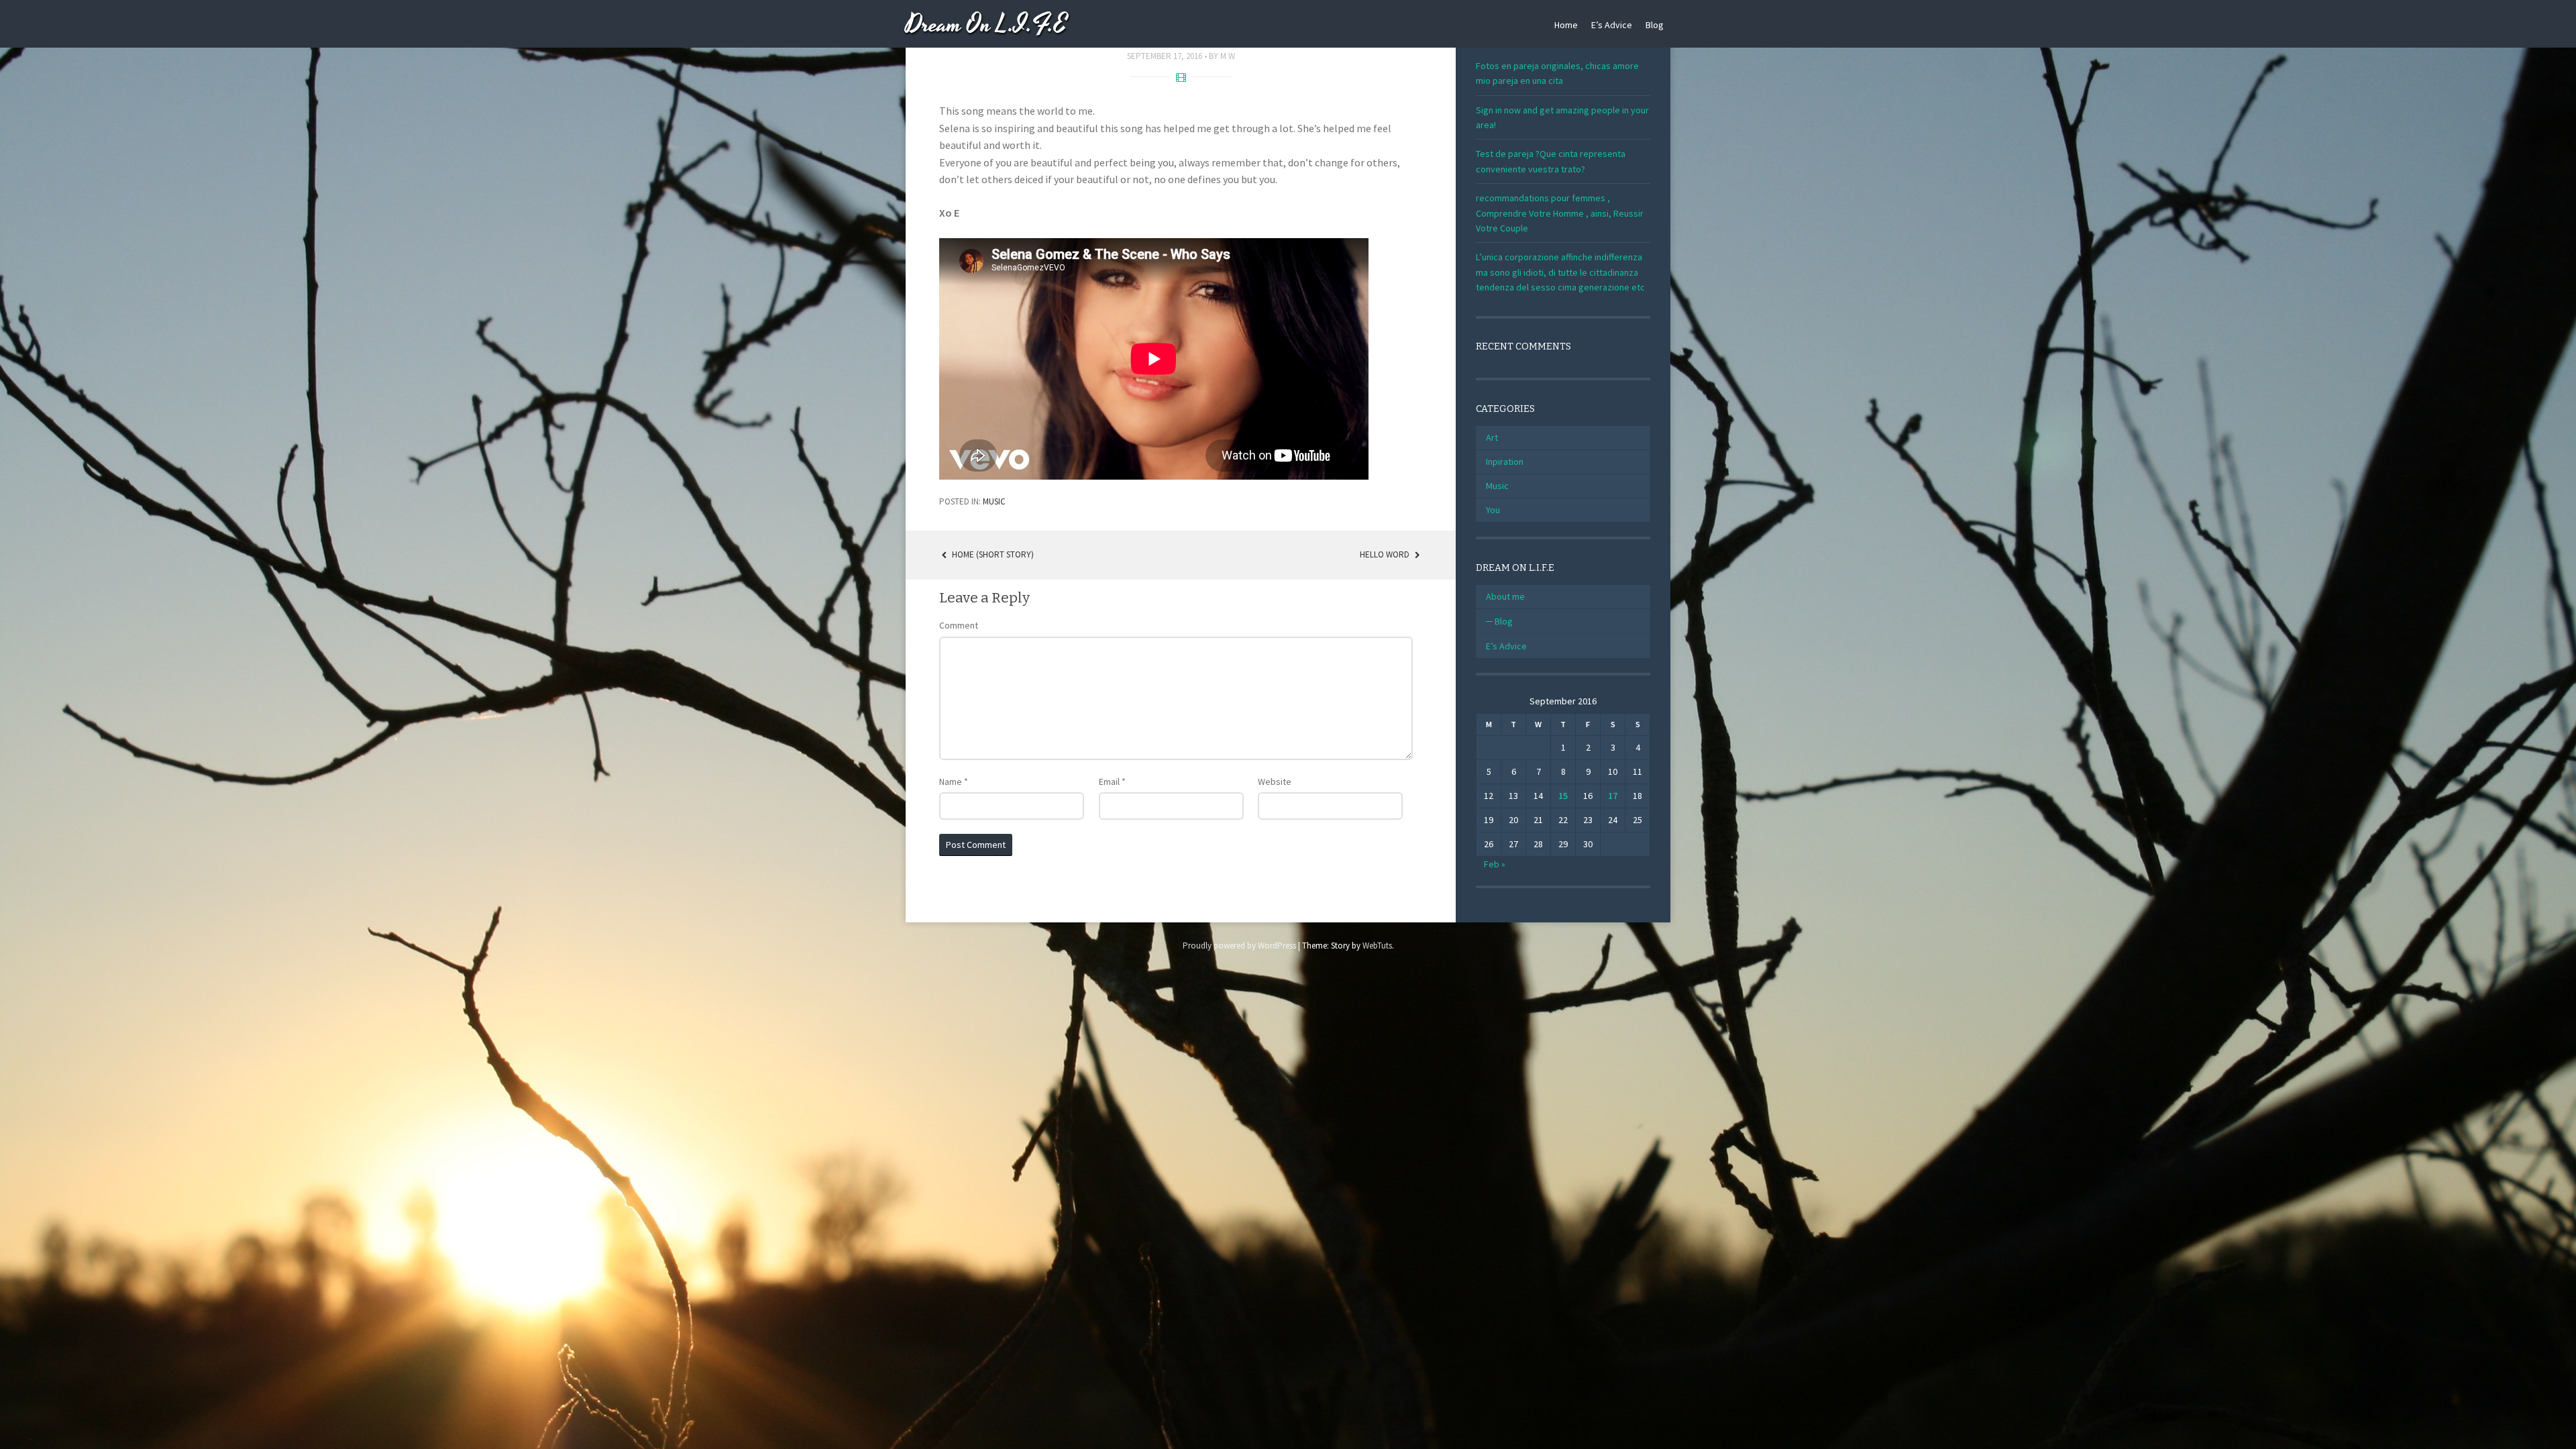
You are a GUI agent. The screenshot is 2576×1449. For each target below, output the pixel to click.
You (1493, 510)
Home (1566, 25)
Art (1492, 437)
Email (1112, 782)
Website (1275, 782)
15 (1563, 796)
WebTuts (1377, 946)
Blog (1655, 25)
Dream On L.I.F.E (986, 25)
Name (954, 782)
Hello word (1386, 554)
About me (1505, 596)
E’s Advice (1612, 25)
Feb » (1495, 864)
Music (994, 501)
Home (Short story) (992, 554)
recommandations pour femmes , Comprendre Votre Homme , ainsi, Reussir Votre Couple (1560, 213)
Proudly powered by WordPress (1239, 946)
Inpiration (1505, 462)
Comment (959, 625)
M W (1228, 56)
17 (1613, 796)
